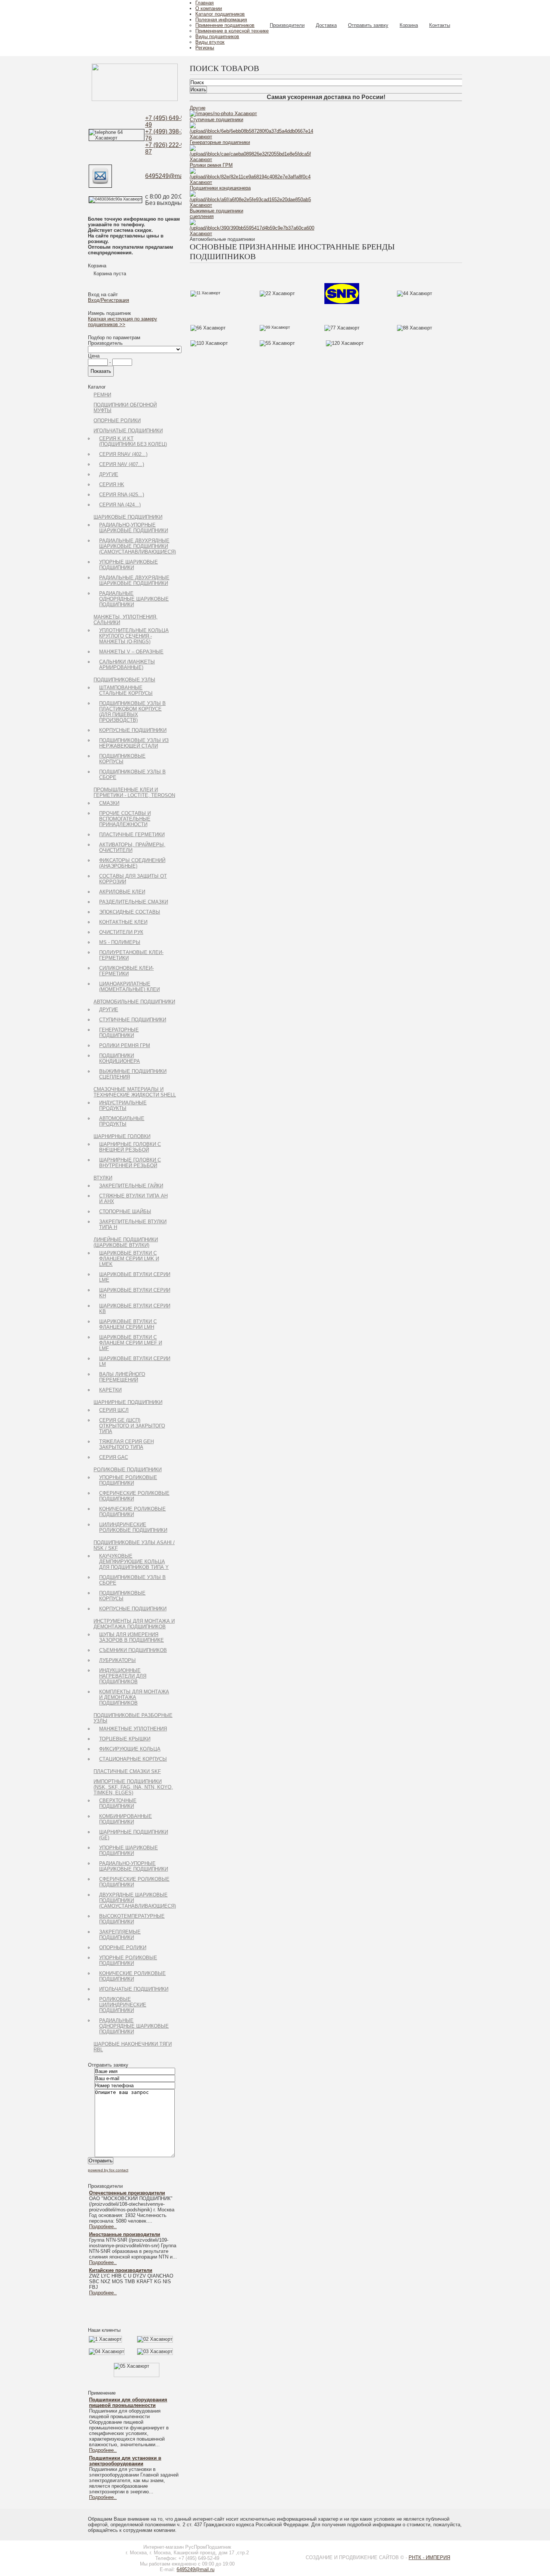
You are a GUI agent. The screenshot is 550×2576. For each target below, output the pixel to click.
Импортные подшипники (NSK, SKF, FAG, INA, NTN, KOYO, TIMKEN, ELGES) (133, 1787)
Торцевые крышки (125, 1739)
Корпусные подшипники (133, 730)
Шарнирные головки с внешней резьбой (130, 1147)
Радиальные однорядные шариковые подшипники (134, 599)
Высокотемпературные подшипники (132, 1919)
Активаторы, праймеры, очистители (132, 847)
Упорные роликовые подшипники (128, 1480)
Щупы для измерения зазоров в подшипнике (132, 1637)
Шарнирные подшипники (128, 1402)
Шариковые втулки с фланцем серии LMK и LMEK (129, 1259)
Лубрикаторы (117, 1660)
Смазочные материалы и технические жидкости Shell (135, 1092)
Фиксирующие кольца (130, 1749)
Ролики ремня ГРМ (125, 1045)
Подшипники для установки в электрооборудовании (125, 2461)
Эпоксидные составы (130, 912)
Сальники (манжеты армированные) (127, 665)
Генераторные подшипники (119, 1033)
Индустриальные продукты (123, 1105)
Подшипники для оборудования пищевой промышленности (128, 2402)
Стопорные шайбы (125, 1212)
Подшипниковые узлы (124, 680)
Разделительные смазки (134, 902)
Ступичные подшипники (133, 1020)
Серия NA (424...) (120, 505)
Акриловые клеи (122, 892)
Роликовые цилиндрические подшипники (123, 2005)
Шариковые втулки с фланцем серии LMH (128, 1324)
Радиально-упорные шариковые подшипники (134, 528)
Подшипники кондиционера (120, 1058)
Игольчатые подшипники (128, 431)
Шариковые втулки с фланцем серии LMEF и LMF (131, 1343)
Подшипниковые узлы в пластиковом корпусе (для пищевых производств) (132, 712)
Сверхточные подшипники (118, 1803)
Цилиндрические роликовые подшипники (133, 1527)
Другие (109, 474)
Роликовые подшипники (128, 1470)
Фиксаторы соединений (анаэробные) (132, 863)
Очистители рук (121, 932)
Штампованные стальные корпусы (126, 690)
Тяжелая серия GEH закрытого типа (126, 1444)
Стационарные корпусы (133, 1759)
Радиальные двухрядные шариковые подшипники (134, 580)
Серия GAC (114, 1457)
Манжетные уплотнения (133, 1729)
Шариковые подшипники (128, 517)
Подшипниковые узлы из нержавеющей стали (134, 743)
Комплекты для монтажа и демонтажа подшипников (134, 1697)
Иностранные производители (125, 2234)
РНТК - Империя (429, 2557)
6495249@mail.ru (169, 176)
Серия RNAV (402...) (123, 454)
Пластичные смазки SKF (127, 1771)
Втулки (103, 1178)
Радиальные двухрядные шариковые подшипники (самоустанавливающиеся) (137, 546)
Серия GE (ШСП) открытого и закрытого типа (132, 1426)
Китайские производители (121, 2270)
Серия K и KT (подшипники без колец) (133, 441)
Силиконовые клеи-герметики (126, 971)
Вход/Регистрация (109, 300)
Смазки (109, 803)
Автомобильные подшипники (134, 1002)
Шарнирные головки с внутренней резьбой (130, 1163)
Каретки (110, 1390)
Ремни (102, 395)
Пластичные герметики (132, 835)
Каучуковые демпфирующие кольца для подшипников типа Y (134, 1562)
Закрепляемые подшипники (120, 1935)
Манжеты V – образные (131, 652)
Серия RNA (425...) (122, 495)
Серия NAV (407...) (122, 464)
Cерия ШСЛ (114, 1410)
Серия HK (112, 484)
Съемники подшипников (133, 1650)
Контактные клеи (123, 922)
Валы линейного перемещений (122, 1377)
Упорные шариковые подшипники (129, 565)
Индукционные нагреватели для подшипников (123, 1676)
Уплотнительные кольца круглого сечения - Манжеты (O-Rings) (134, 636)
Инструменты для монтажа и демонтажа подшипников (134, 1624)
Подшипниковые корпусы (122, 759)
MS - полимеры (120, 942)
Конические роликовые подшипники (132, 1512)
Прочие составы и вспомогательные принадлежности (125, 819)
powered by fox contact (108, 2170)
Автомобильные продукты (122, 1121)
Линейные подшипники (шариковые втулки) (126, 1242)
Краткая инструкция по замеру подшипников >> (123, 322)
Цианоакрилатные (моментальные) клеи (129, 987)
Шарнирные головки (122, 1136)
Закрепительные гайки (131, 1186)
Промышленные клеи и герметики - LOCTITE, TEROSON (134, 792)
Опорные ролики (117, 421)
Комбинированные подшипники (126, 1819)
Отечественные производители (127, 2193)
